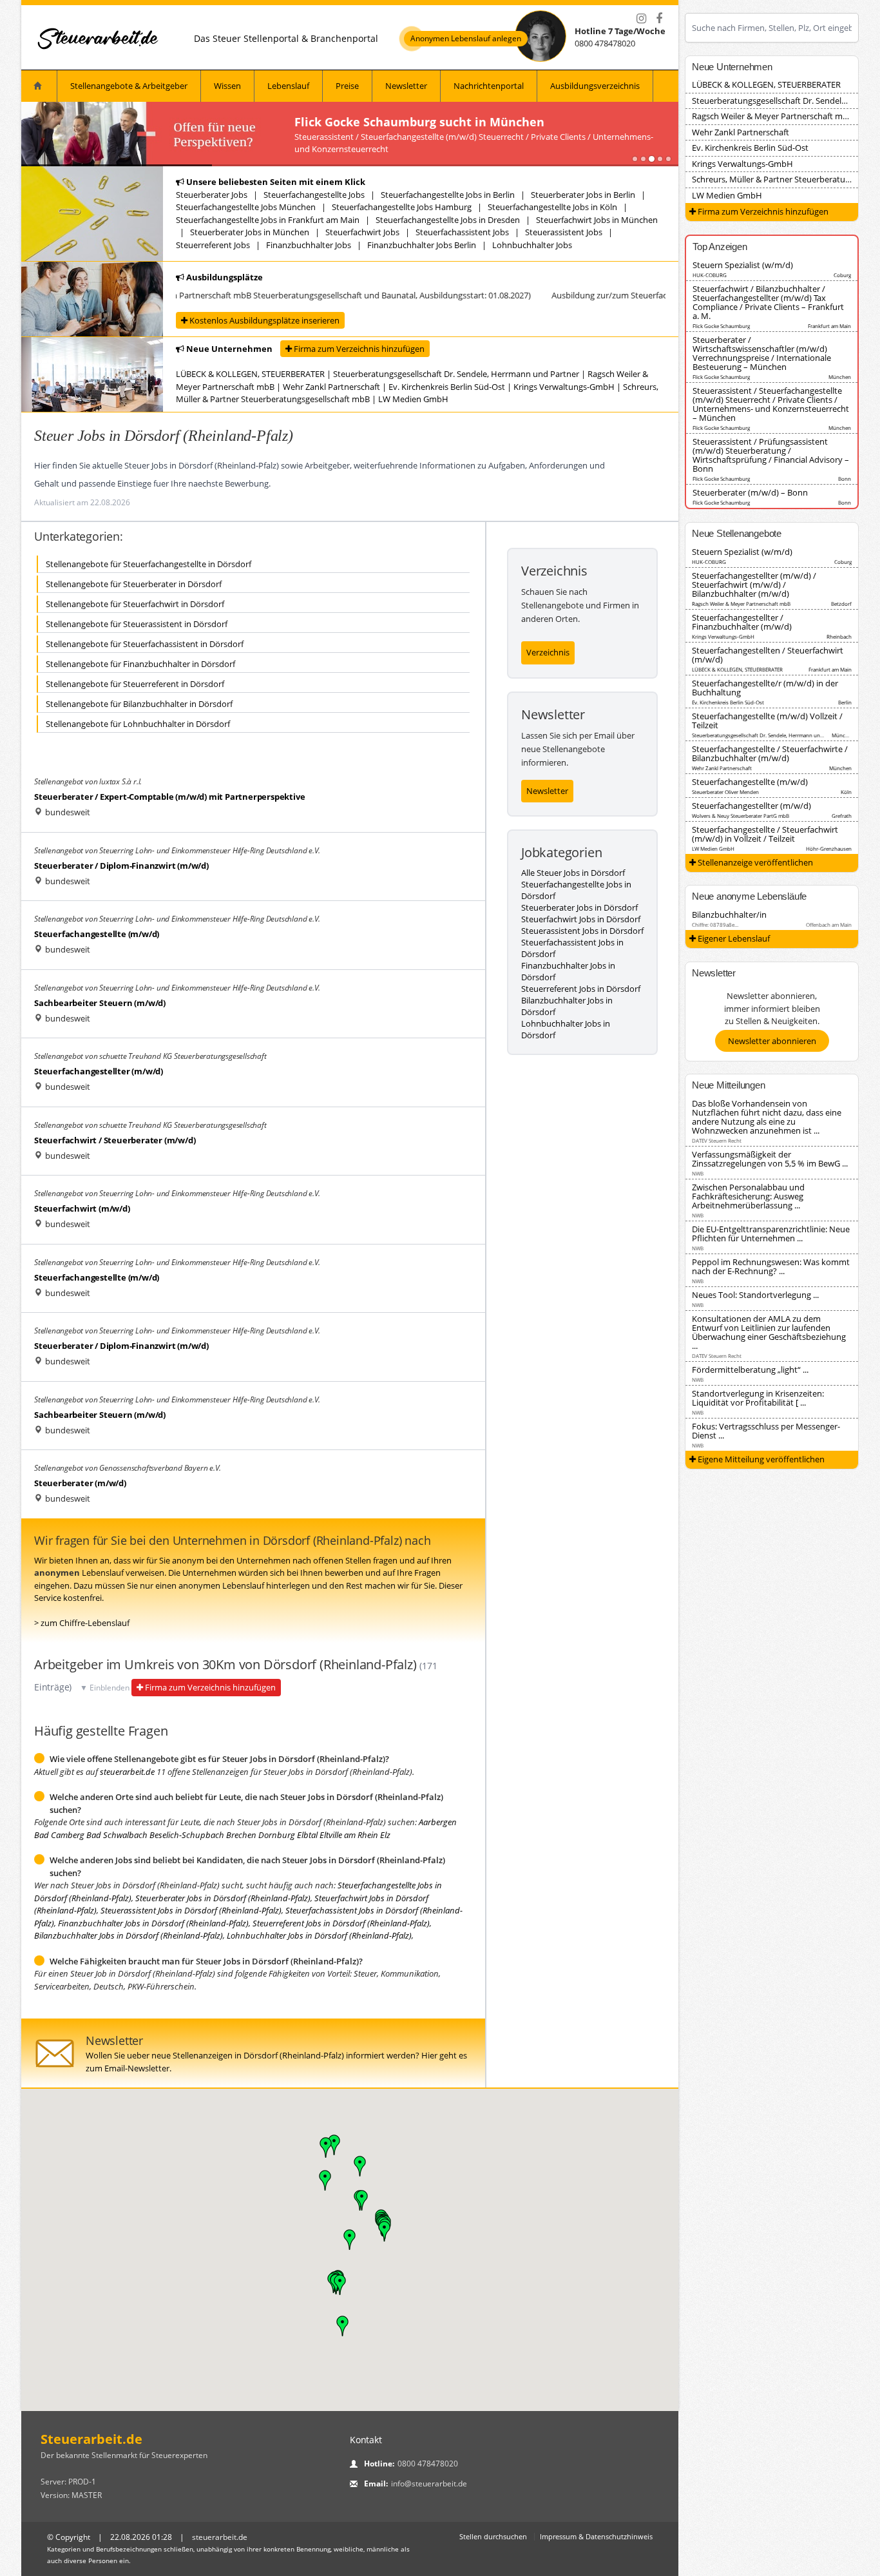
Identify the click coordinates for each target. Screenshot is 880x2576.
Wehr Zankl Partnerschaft (331, 387)
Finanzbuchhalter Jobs (309, 245)
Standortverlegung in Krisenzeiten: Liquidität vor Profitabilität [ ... (758, 1398)
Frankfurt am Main (829, 326)
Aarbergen (438, 1822)
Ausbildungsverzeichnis (595, 86)
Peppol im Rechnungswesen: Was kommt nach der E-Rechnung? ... (771, 1266)
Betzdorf (841, 604)
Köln (846, 792)
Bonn (845, 479)
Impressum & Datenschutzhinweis (596, 2536)
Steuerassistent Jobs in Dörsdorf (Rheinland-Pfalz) (191, 1910)
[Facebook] (659, 19)
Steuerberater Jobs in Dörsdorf (579, 907)
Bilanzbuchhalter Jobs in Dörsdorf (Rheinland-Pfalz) (129, 1935)
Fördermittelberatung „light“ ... (750, 1370)
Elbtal (307, 1835)
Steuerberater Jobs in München (250, 232)
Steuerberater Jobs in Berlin (583, 195)
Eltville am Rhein (349, 1835)
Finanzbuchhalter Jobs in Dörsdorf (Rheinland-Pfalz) (153, 1923)
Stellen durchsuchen (493, 2536)
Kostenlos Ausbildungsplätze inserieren (263, 320)
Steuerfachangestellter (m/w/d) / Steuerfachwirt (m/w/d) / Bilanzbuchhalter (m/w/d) (754, 585)
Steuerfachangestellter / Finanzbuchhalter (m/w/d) (742, 622)
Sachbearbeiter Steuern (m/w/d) (100, 1003)
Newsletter (406, 86)
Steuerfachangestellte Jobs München (246, 207)
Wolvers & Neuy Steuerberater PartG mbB (741, 816)
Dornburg (277, 1835)
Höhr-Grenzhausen (829, 848)
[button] (350, 2240)
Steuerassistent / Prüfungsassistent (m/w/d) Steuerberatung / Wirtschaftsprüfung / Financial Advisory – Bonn (771, 455)
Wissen (227, 86)
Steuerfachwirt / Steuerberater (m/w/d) (115, 1140)
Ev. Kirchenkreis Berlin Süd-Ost (447, 387)
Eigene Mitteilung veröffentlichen (760, 1459)
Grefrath (842, 816)
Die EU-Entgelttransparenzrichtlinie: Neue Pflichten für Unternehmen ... (771, 1234)
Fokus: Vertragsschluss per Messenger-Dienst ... (766, 1431)
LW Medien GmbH (413, 399)
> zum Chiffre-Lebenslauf (82, 1623)
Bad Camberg (59, 1835)
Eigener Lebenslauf (733, 938)
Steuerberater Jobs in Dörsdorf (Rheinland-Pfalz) (223, 1898)
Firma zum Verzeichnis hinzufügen (358, 349)
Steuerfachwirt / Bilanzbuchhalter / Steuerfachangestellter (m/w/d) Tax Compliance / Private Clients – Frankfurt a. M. (768, 302)
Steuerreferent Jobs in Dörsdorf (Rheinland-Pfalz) (341, 1923)
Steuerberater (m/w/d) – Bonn (750, 492)
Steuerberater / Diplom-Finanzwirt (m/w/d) (121, 866)
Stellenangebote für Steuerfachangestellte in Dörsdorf (148, 564)
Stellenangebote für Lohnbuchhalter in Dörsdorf (138, 724)
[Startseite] (99, 38)
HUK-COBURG (710, 275)
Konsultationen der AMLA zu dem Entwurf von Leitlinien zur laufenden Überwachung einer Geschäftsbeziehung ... (769, 1332)
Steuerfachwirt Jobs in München (597, 220)
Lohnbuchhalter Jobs (532, 245)
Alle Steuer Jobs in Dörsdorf (573, 873)
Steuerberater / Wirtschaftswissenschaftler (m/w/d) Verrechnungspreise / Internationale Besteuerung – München (762, 353)
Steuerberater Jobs (212, 195)
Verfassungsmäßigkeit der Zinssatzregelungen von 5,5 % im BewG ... (770, 1159)
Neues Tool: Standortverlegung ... (755, 1295)
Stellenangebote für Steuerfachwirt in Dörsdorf (135, 604)
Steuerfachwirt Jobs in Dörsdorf (581, 919)
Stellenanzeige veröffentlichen (754, 862)
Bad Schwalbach (117, 1835)
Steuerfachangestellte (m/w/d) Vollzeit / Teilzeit (767, 721)
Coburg (842, 275)
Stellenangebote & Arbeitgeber (129, 86)
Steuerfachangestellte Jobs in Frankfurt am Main (268, 220)
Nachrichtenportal (489, 86)
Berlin (845, 702)
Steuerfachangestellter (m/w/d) (99, 1071)
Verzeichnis (548, 652)
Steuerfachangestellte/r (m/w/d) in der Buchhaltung (765, 688)
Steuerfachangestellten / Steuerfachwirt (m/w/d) (768, 655)
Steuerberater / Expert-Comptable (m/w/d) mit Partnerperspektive (169, 797)
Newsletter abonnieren (772, 1041)
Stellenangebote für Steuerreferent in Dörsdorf (135, 684)
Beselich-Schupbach (187, 1835)
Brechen (241, 1835)
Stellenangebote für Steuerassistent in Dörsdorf (137, 624)
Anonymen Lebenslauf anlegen (466, 39)
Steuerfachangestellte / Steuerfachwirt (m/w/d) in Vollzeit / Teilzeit (765, 834)
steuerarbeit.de (127, 1772)
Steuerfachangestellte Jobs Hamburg (402, 207)
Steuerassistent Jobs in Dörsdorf (582, 931)
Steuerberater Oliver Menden (725, 792)
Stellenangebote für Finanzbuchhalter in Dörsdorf (140, 664)
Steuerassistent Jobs (564, 232)
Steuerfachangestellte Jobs (314, 195)
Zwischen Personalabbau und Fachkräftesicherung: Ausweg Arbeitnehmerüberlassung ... (748, 1196)
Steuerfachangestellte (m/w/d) (97, 934)
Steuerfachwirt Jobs (362, 232)
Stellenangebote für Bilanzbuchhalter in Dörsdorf (139, 704)
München (840, 377)
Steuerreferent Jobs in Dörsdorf (581, 989)
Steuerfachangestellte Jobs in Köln (552, 207)
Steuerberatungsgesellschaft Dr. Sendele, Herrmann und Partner (456, 374)
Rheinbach (839, 636)
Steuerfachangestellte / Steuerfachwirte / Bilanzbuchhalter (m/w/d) (770, 753)
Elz (385, 1835)
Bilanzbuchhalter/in (729, 915)
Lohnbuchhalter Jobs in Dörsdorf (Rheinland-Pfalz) (319, 1935)
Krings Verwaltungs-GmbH (564, 387)
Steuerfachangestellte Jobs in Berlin (448, 195)
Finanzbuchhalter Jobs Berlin (422, 245)
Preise (347, 86)
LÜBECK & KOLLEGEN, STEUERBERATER (250, 374)
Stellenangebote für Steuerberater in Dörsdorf (134, 584)
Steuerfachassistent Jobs (462, 232)
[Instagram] (641, 19)
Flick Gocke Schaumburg (721, 326)
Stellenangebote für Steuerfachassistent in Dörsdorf (145, 644)
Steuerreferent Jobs (213, 245)
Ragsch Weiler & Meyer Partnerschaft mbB (772, 116)
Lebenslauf (288, 86)
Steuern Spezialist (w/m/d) (743, 265)
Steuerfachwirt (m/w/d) (82, 1208)
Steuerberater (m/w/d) (80, 1483)
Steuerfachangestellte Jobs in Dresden (448, 220)
